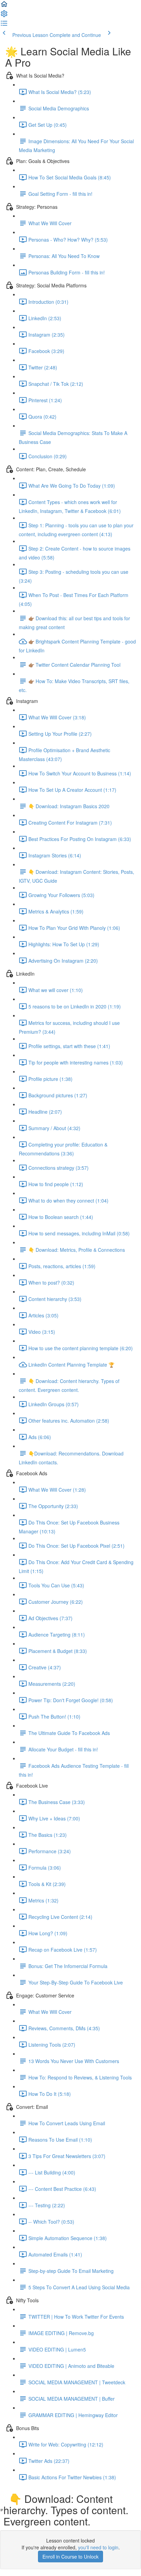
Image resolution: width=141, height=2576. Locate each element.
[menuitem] (4, 16)
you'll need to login (98, 2547)
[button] (4, 6)
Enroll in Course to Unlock (70, 2557)
